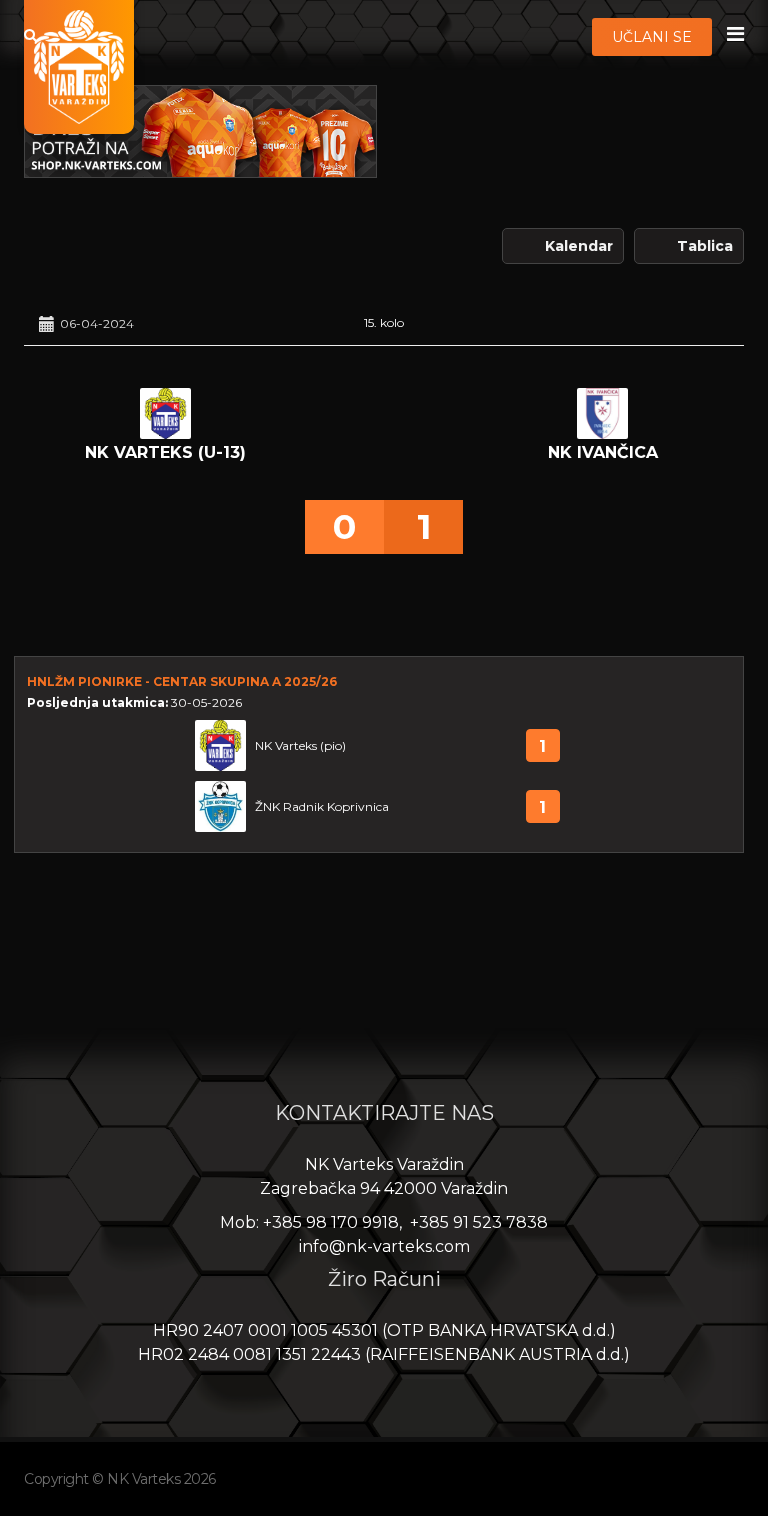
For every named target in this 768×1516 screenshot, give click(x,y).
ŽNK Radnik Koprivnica (322, 806)
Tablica (705, 246)
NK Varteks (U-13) (165, 452)
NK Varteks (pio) (300, 745)
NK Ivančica (603, 452)
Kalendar (579, 246)
